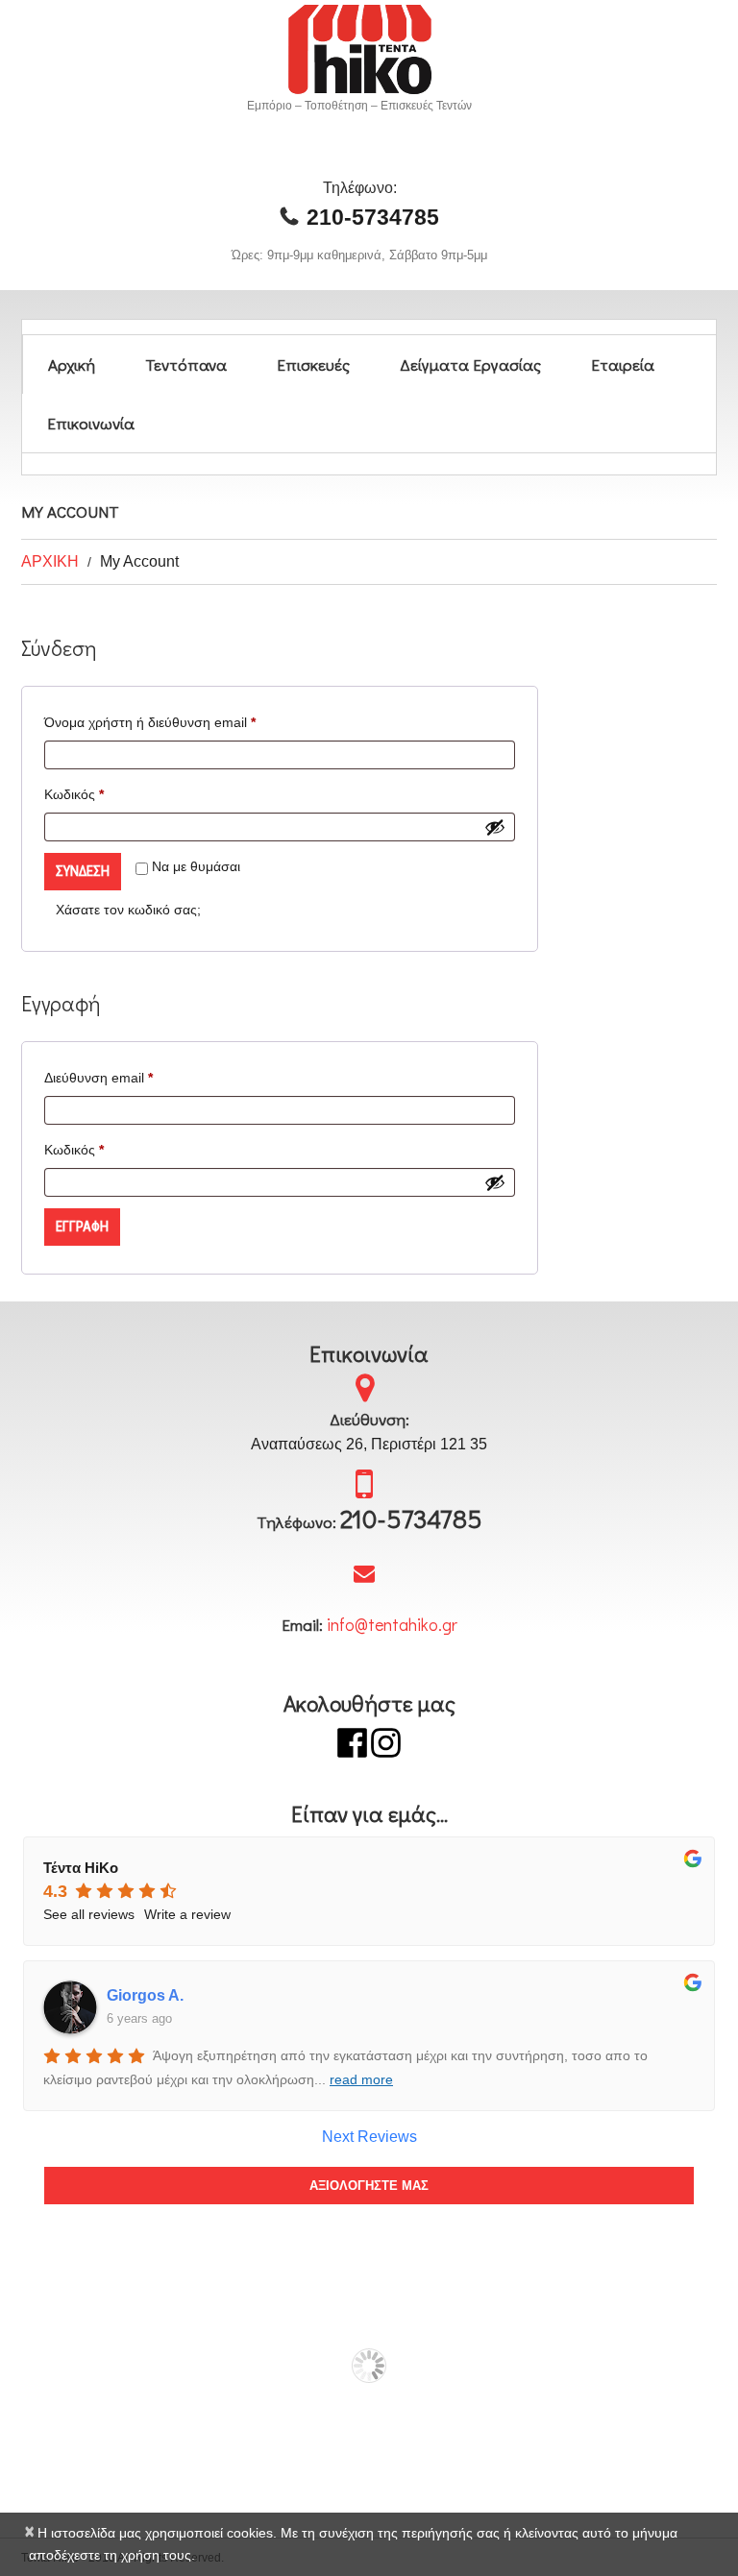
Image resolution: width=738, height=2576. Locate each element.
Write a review (187, 1914)
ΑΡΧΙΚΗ (50, 561)
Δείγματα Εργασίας (470, 365)
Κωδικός (103, 794)
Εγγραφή (82, 1227)
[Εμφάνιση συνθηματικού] (495, 827)
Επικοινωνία (91, 423)
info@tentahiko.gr (392, 1624)
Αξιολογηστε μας (369, 2186)
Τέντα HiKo (81, 1868)
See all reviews (89, 1914)
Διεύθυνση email (128, 1077)
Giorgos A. (145, 1995)
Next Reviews (369, 2137)
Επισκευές (313, 365)
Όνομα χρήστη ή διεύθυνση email (179, 722)
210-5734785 (373, 217)
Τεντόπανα (186, 365)
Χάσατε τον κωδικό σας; (128, 910)
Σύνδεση (83, 871)
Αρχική (72, 365)
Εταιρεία (623, 365)
